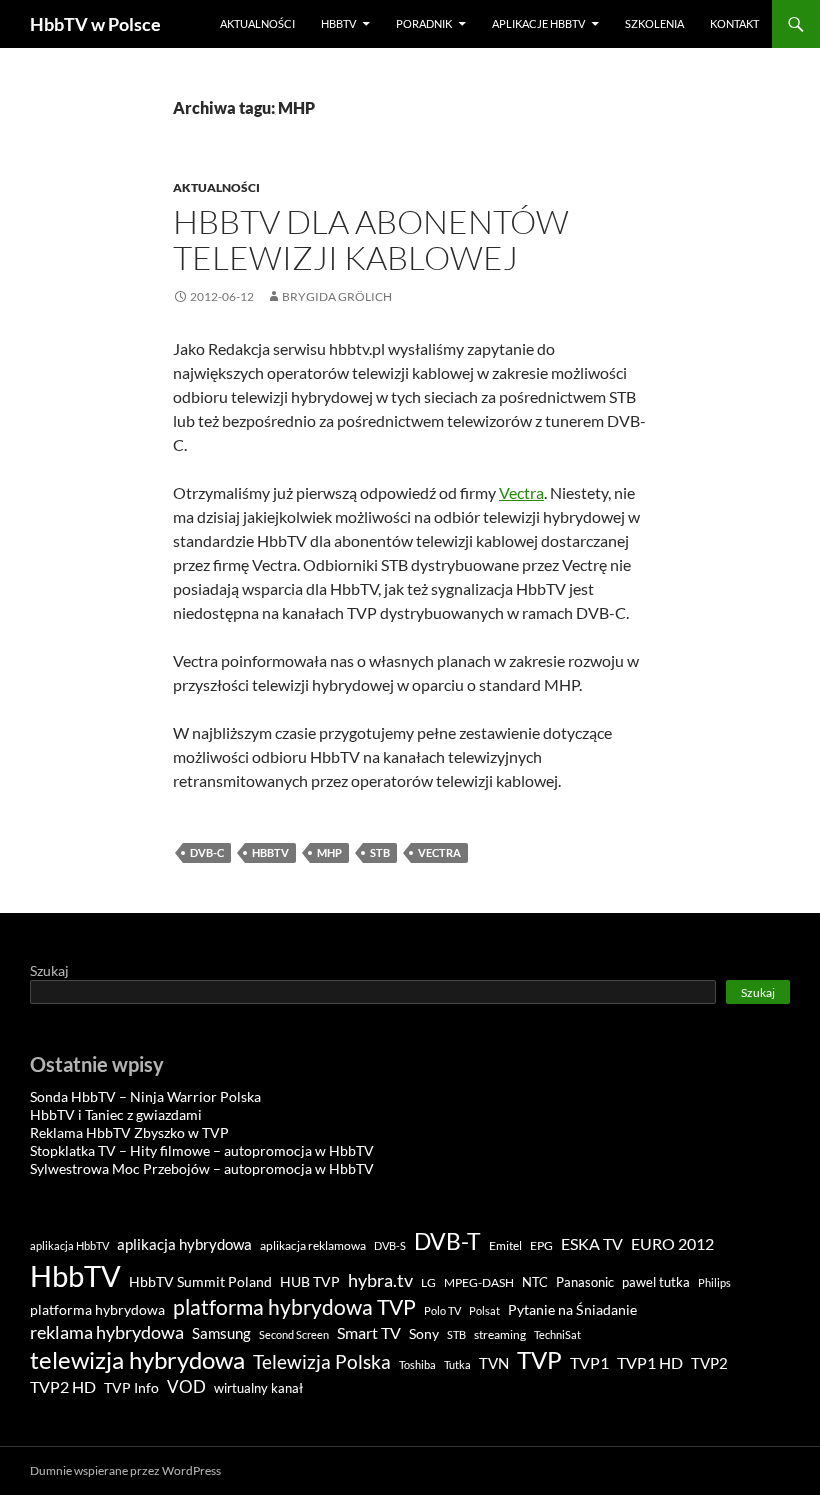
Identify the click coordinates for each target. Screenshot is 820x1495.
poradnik (424, 23)
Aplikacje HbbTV (538, 23)
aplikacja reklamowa (313, 1245)
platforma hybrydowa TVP (294, 1307)
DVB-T (447, 1241)
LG (428, 1282)
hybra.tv (380, 1280)
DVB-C (207, 852)
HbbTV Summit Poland (200, 1282)
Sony (424, 1333)
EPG (541, 1245)
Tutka (457, 1364)
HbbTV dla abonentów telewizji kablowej (371, 239)
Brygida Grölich (337, 296)
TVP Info (131, 1388)
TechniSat (557, 1334)
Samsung (221, 1333)
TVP (539, 1359)
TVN (494, 1363)
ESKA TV (592, 1243)
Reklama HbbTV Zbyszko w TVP (129, 1132)
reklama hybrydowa (107, 1332)
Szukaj (49, 970)
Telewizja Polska (322, 1361)
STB (380, 852)
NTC (535, 1282)
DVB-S (390, 1245)
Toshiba (417, 1364)
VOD (186, 1386)
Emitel (505, 1245)
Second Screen (294, 1334)
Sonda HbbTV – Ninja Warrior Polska (145, 1096)
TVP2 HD (63, 1386)
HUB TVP (310, 1281)
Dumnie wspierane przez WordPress (125, 1470)
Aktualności (257, 23)
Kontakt (734, 23)
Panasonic (585, 1282)
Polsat (484, 1310)
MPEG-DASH (479, 1282)
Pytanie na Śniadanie (572, 1310)
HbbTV (338, 23)
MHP (329, 852)
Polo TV (442, 1310)
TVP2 (709, 1363)
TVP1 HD (650, 1362)
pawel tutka (656, 1282)
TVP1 (589, 1363)
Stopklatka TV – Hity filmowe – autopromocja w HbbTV (202, 1150)
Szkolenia (654, 23)
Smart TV (369, 1332)
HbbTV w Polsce (95, 24)
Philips (714, 1282)
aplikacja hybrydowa (184, 1244)
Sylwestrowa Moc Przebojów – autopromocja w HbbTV (202, 1168)
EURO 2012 (672, 1244)
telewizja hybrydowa (137, 1360)
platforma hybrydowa (97, 1310)
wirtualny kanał (258, 1388)
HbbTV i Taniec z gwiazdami (116, 1114)
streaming (500, 1334)
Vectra (521, 492)
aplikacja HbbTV (69, 1245)
